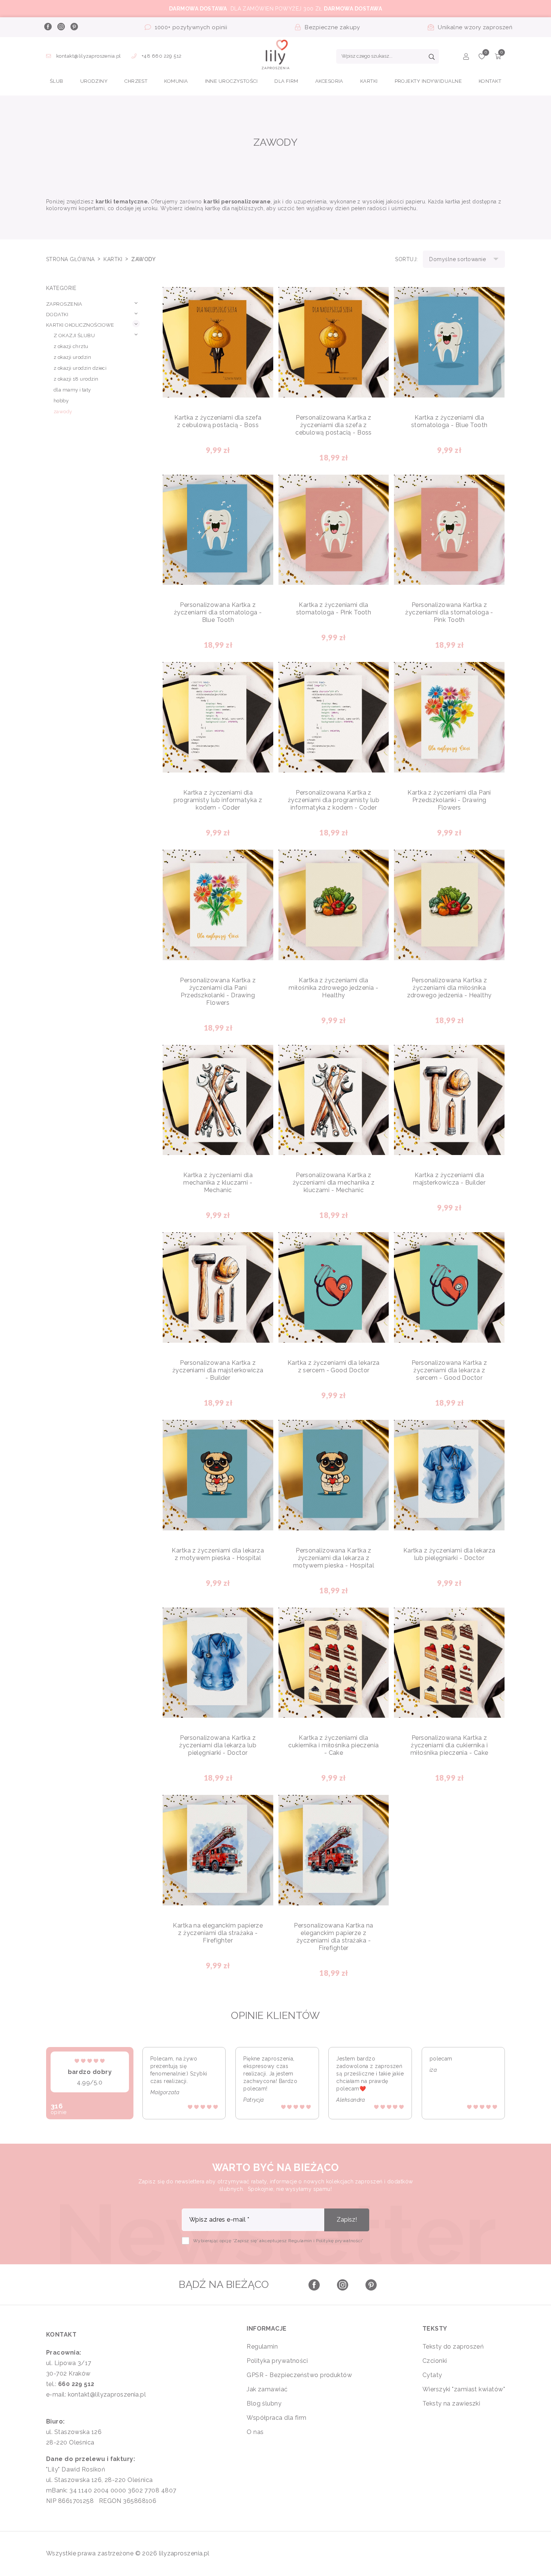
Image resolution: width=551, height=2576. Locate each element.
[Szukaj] (432, 58)
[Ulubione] (482, 58)
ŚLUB (57, 81)
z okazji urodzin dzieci (80, 368)
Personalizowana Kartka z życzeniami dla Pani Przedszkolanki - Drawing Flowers (218, 991)
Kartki (114, 259)
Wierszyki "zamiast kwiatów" (464, 2389)
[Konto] (466, 58)
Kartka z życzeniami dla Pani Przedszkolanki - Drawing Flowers (449, 800)
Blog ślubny (264, 2403)
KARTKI (369, 81)
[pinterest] (74, 27)
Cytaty (432, 2375)
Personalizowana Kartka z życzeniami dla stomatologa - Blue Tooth (218, 612)
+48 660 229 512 (161, 56)
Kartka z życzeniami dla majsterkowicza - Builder (449, 1179)
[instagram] (61, 27)
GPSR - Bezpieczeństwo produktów (299, 2375)
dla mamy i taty (72, 390)
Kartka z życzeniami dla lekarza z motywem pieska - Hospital (218, 1554)
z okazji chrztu (71, 346)
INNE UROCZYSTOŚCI (231, 81)
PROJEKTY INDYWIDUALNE (428, 81)
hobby (61, 401)
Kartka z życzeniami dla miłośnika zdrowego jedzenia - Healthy (333, 988)
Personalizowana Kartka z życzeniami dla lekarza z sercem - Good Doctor (449, 1370)
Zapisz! (347, 2220)
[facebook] (48, 27)
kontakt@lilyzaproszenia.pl (88, 56)
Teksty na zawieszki (451, 2403)
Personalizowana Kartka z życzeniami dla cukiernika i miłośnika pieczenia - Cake (449, 1745)
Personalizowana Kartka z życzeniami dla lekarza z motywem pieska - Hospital (334, 1558)
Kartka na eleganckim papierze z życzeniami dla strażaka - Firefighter (218, 1933)
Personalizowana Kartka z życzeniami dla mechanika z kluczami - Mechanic (334, 1183)
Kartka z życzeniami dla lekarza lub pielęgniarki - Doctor (449, 1554)
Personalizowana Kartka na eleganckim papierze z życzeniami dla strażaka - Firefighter (333, 1937)
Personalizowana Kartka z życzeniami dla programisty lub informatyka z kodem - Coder (334, 800)
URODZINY (94, 81)
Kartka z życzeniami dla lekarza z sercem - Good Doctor (334, 1366)
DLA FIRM (286, 81)
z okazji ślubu (74, 335)
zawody (63, 412)
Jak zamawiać (267, 2389)
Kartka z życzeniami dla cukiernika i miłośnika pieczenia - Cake (333, 1745)
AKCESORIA (329, 81)
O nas (255, 2432)
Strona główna (71, 259)
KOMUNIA (176, 81)
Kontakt (490, 81)
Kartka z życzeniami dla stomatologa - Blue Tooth (449, 421)
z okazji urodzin (72, 357)
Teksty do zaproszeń (453, 2347)
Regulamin (262, 2347)
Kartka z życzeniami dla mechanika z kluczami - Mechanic (218, 1183)
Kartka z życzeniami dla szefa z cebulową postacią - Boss (218, 421)
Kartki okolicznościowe (80, 325)
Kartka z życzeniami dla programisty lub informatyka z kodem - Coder (218, 800)
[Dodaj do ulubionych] (262, 299)
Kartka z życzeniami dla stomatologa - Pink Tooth (334, 609)
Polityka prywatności (277, 2361)
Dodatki (57, 315)
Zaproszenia (64, 304)
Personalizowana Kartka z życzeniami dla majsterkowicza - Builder (218, 1370)
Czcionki (435, 2361)
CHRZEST (136, 81)
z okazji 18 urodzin (76, 379)
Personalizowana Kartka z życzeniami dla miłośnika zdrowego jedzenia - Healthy (449, 988)
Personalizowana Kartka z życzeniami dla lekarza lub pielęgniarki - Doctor (218, 1745)
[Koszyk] (498, 58)
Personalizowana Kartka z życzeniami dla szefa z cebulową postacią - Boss (334, 425)
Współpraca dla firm (277, 2418)
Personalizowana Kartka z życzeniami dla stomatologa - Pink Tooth (449, 612)
